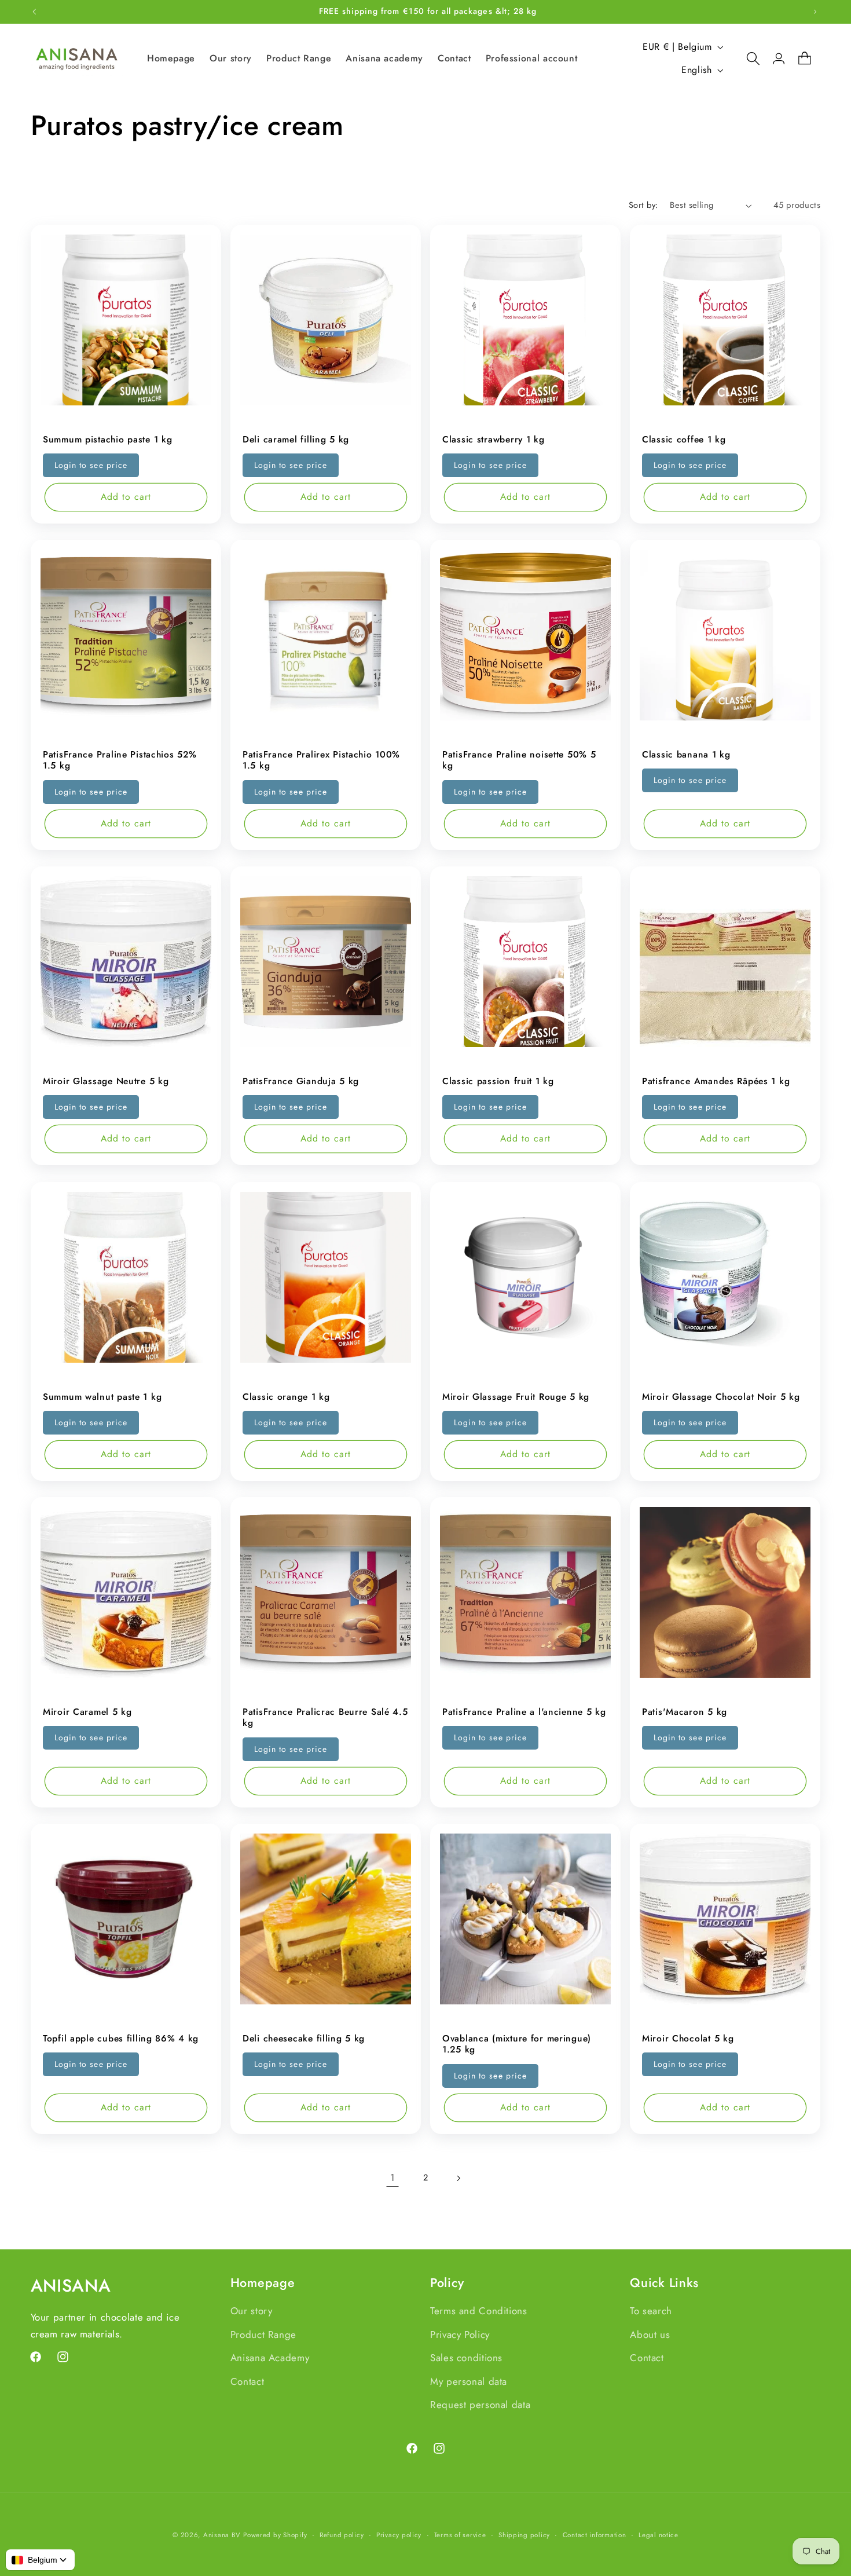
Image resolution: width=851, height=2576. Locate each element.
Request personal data (480, 2405)
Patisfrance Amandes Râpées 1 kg (716, 1081)
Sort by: (643, 205)
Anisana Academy (270, 2358)
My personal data (469, 2381)
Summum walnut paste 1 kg (102, 1397)
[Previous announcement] (34, 12)
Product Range (263, 2334)
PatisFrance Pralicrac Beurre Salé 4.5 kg (325, 1717)
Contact (247, 2381)
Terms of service (460, 2535)
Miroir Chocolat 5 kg (688, 2039)
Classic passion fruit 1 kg (498, 1081)
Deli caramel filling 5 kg (296, 440)
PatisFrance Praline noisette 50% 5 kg (519, 760)
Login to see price (91, 465)
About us (650, 2334)
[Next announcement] (815, 12)
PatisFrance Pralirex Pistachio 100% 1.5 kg (321, 760)
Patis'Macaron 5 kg (685, 1712)
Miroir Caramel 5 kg (87, 1712)
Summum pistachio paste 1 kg (107, 440)
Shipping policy (524, 2535)
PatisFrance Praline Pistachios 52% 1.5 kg (120, 760)
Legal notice (659, 2535)
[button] (747, 58)
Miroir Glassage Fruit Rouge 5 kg (516, 1397)
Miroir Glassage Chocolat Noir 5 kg (721, 1397)
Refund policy (342, 2535)
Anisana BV (222, 2535)
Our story (252, 2311)
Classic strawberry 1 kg (494, 440)
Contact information (595, 2535)
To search (651, 2311)
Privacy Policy (460, 2334)
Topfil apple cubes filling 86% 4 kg (121, 2039)
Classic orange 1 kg (286, 1397)
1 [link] (393, 2178)
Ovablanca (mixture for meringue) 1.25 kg (517, 2044)
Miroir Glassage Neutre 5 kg (106, 1081)
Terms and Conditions (479, 2311)
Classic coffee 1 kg (684, 440)
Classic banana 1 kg (686, 755)
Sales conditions (466, 2358)
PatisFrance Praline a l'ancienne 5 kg (524, 1712)
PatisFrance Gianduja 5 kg (301, 1081)
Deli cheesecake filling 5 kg (304, 2039)
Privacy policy (399, 2535)
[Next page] (458, 2178)
